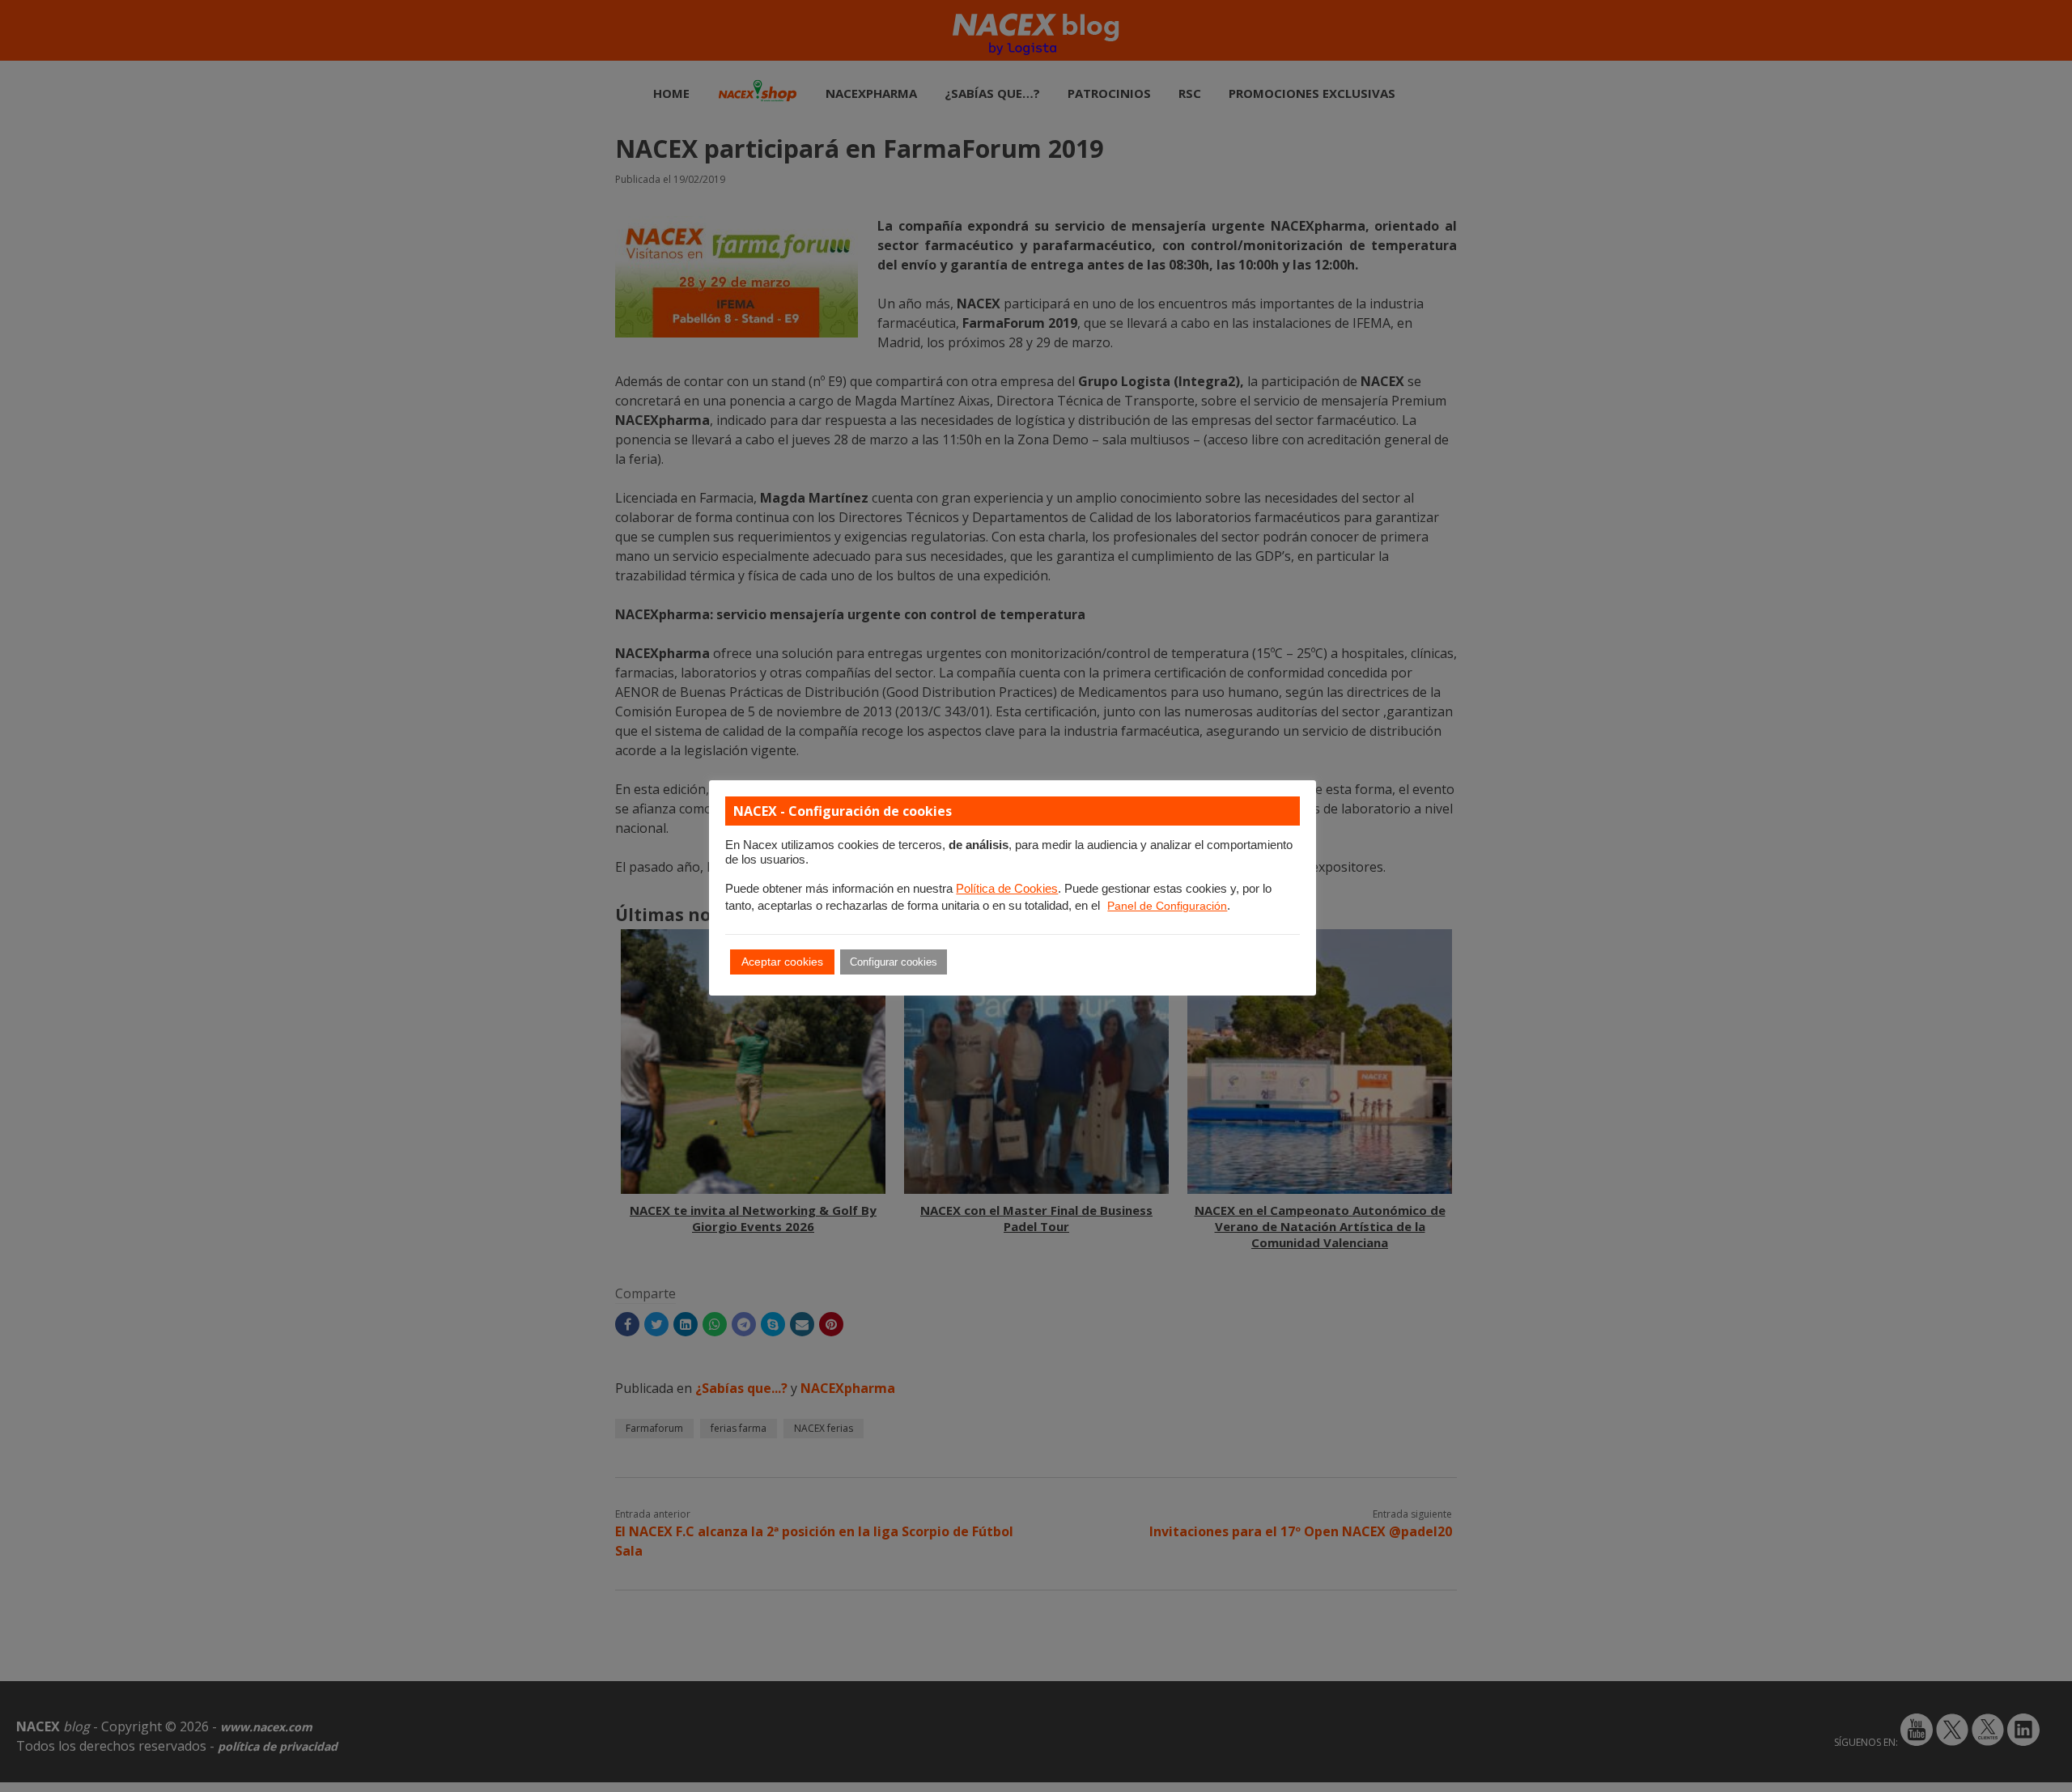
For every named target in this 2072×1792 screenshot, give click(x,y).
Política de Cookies (1007, 889)
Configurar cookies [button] (894, 962)
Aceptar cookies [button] (782, 962)
